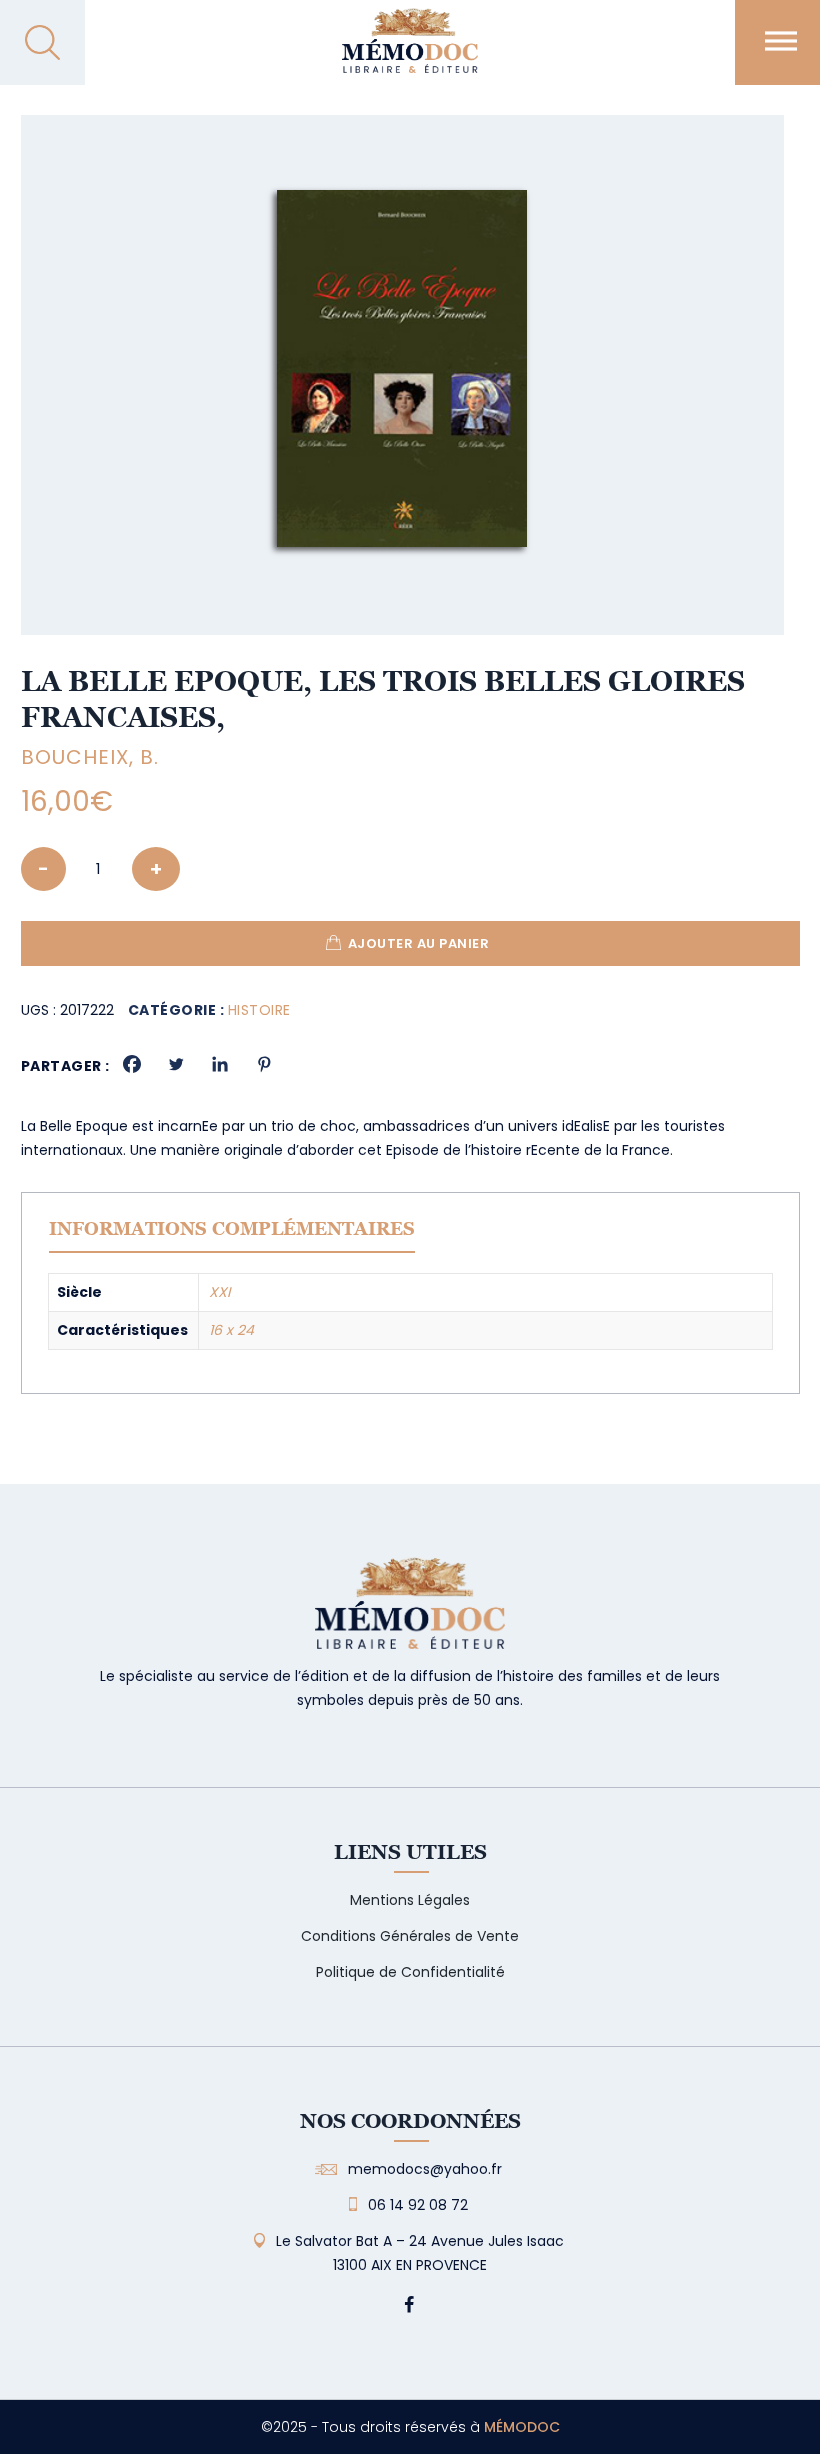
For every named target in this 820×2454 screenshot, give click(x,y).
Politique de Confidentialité (410, 1972)
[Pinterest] (264, 1064)
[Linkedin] (220, 1064)
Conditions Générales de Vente (410, 1936)
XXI (219, 1292)
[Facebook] (132, 1064)
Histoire (259, 1010)
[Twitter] (176, 1064)
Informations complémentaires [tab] (232, 1228)
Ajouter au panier (419, 943)
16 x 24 (231, 1330)
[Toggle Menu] (781, 40)
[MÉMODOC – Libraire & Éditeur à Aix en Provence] (409, 52)
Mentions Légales (410, 1900)
